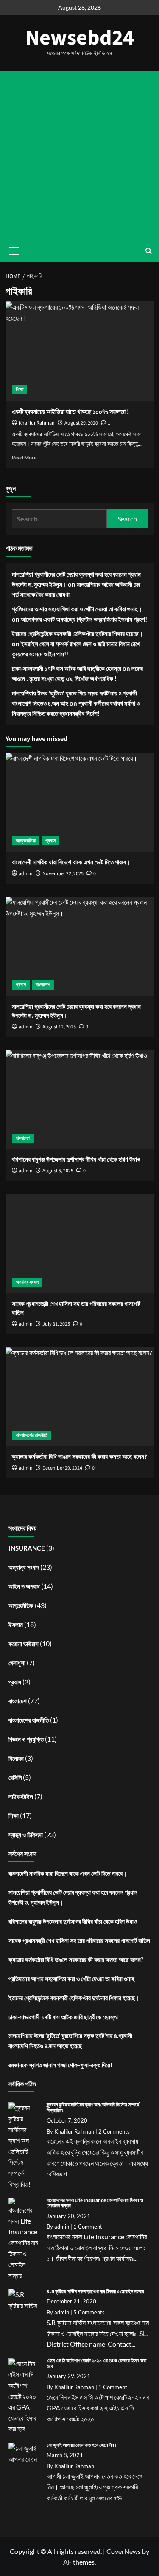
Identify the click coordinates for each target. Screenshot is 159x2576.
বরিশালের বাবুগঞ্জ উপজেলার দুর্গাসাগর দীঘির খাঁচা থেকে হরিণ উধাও (73, 1921)
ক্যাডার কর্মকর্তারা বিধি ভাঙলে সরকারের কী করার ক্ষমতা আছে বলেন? (76, 1959)
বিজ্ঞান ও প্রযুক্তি (26, 1739)
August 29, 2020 (81, 423)
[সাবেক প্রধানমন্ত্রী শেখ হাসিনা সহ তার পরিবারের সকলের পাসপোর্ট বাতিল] (80, 1243)
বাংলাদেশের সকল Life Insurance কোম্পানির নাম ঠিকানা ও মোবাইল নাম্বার (95, 2203)
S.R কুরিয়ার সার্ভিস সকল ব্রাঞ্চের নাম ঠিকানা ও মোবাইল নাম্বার (95, 2292)
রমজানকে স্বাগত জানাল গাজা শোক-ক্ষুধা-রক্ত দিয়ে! (60, 2065)
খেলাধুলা (17, 1663)
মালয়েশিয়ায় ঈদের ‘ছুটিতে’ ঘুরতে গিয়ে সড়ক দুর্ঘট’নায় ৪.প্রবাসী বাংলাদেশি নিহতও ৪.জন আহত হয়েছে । (70, 2041)
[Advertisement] (79, 155)
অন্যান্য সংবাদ (27, 1282)
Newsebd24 (80, 38)
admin (26, 1324)
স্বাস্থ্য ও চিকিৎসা (26, 1835)
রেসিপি (15, 1777)
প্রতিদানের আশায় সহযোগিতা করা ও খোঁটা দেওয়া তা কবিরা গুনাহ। (77, 609)
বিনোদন (16, 1758)
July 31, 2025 (56, 1324)
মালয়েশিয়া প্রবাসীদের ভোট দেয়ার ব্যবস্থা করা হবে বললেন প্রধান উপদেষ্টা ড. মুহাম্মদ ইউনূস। (73, 1897)
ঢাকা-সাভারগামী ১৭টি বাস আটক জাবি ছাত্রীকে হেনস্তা (67, 668)
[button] (149, 251)
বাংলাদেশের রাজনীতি (32, 1435)
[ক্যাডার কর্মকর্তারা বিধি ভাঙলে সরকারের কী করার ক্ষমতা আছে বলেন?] (80, 1397)
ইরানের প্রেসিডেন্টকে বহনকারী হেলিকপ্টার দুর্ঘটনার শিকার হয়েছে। (77, 633)
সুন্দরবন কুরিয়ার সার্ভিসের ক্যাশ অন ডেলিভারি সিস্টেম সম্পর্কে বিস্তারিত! (93, 2108)
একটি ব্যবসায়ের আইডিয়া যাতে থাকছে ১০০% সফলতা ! (70, 412)
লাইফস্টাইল (21, 1796)
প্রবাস (50, 841)
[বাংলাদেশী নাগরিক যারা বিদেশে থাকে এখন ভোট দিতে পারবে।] (80, 802)
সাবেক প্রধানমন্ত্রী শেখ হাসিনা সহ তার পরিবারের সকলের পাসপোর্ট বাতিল (79, 1940)
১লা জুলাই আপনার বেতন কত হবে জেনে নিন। (82, 2445)
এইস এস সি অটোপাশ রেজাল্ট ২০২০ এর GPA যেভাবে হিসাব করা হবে (96, 2364)
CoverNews (124, 2551)
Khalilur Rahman (37, 423)
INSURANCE (27, 1548)
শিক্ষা (20, 390)
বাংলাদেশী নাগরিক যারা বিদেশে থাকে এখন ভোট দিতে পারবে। (68, 1873)
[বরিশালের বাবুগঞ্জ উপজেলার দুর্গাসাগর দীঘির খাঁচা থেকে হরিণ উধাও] (80, 1099)
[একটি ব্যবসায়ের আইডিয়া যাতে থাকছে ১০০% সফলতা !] (80, 351)
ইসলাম (16, 1624)
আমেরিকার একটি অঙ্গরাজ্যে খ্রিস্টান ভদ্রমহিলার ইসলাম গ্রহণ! (84, 619)
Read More (24, 457)
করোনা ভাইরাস (24, 1644)
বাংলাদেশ (43, 985)
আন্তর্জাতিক (26, 841)
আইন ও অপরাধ (24, 1586)
